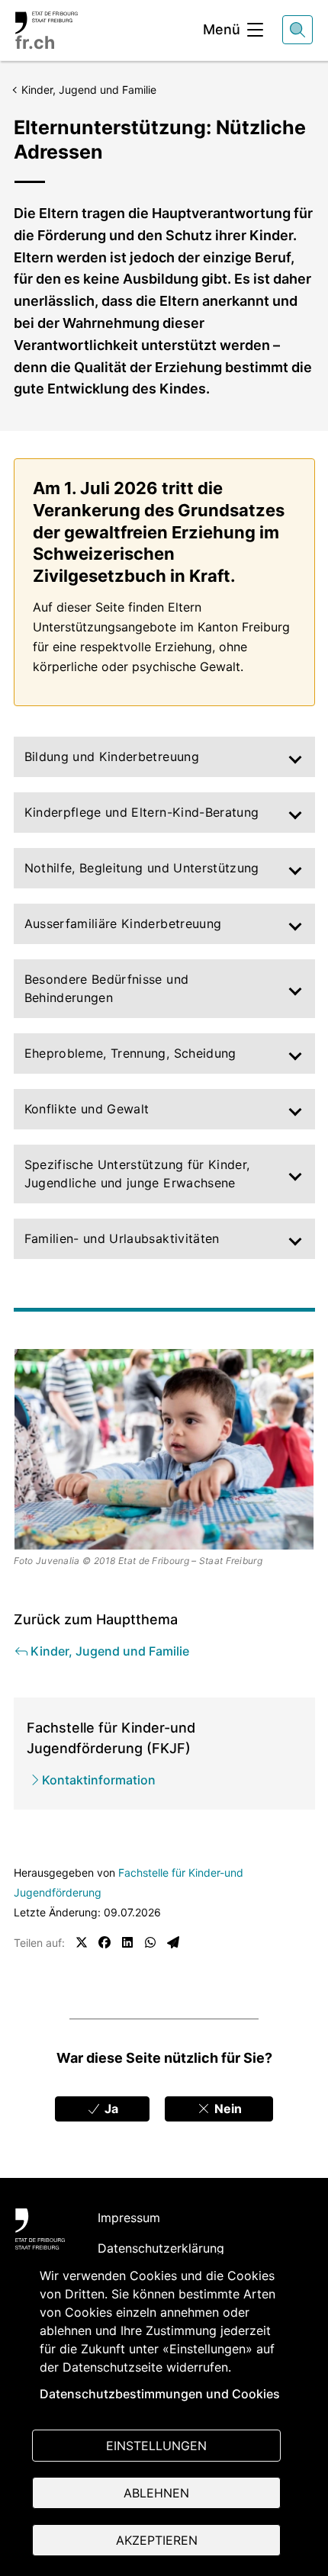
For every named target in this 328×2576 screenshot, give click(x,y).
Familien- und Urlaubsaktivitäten (122, 1238)
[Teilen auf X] (82, 1942)
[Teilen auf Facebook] (105, 1942)
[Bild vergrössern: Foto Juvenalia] (164, 1449)
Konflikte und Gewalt (87, 1109)
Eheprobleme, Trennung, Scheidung (130, 1053)
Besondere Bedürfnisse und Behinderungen (107, 988)
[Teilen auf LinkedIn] (127, 1942)
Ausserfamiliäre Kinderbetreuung (123, 923)
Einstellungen (156, 2446)
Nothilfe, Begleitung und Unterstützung (142, 868)
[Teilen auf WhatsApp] (150, 1942)
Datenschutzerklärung (161, 2248)
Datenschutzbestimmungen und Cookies (160, 2394)
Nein (227, 2109)
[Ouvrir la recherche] (297, 30)
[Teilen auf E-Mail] (173, 1942)
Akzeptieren (157, 2540)
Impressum (129, 2218)
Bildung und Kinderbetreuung (112, 756)
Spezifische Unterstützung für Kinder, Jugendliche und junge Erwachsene (137, 1174)
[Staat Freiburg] (40, 2229)
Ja (110, 2109)
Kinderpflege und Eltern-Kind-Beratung (142, 812)
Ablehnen (156, 2493)
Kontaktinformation (99, 1780)
